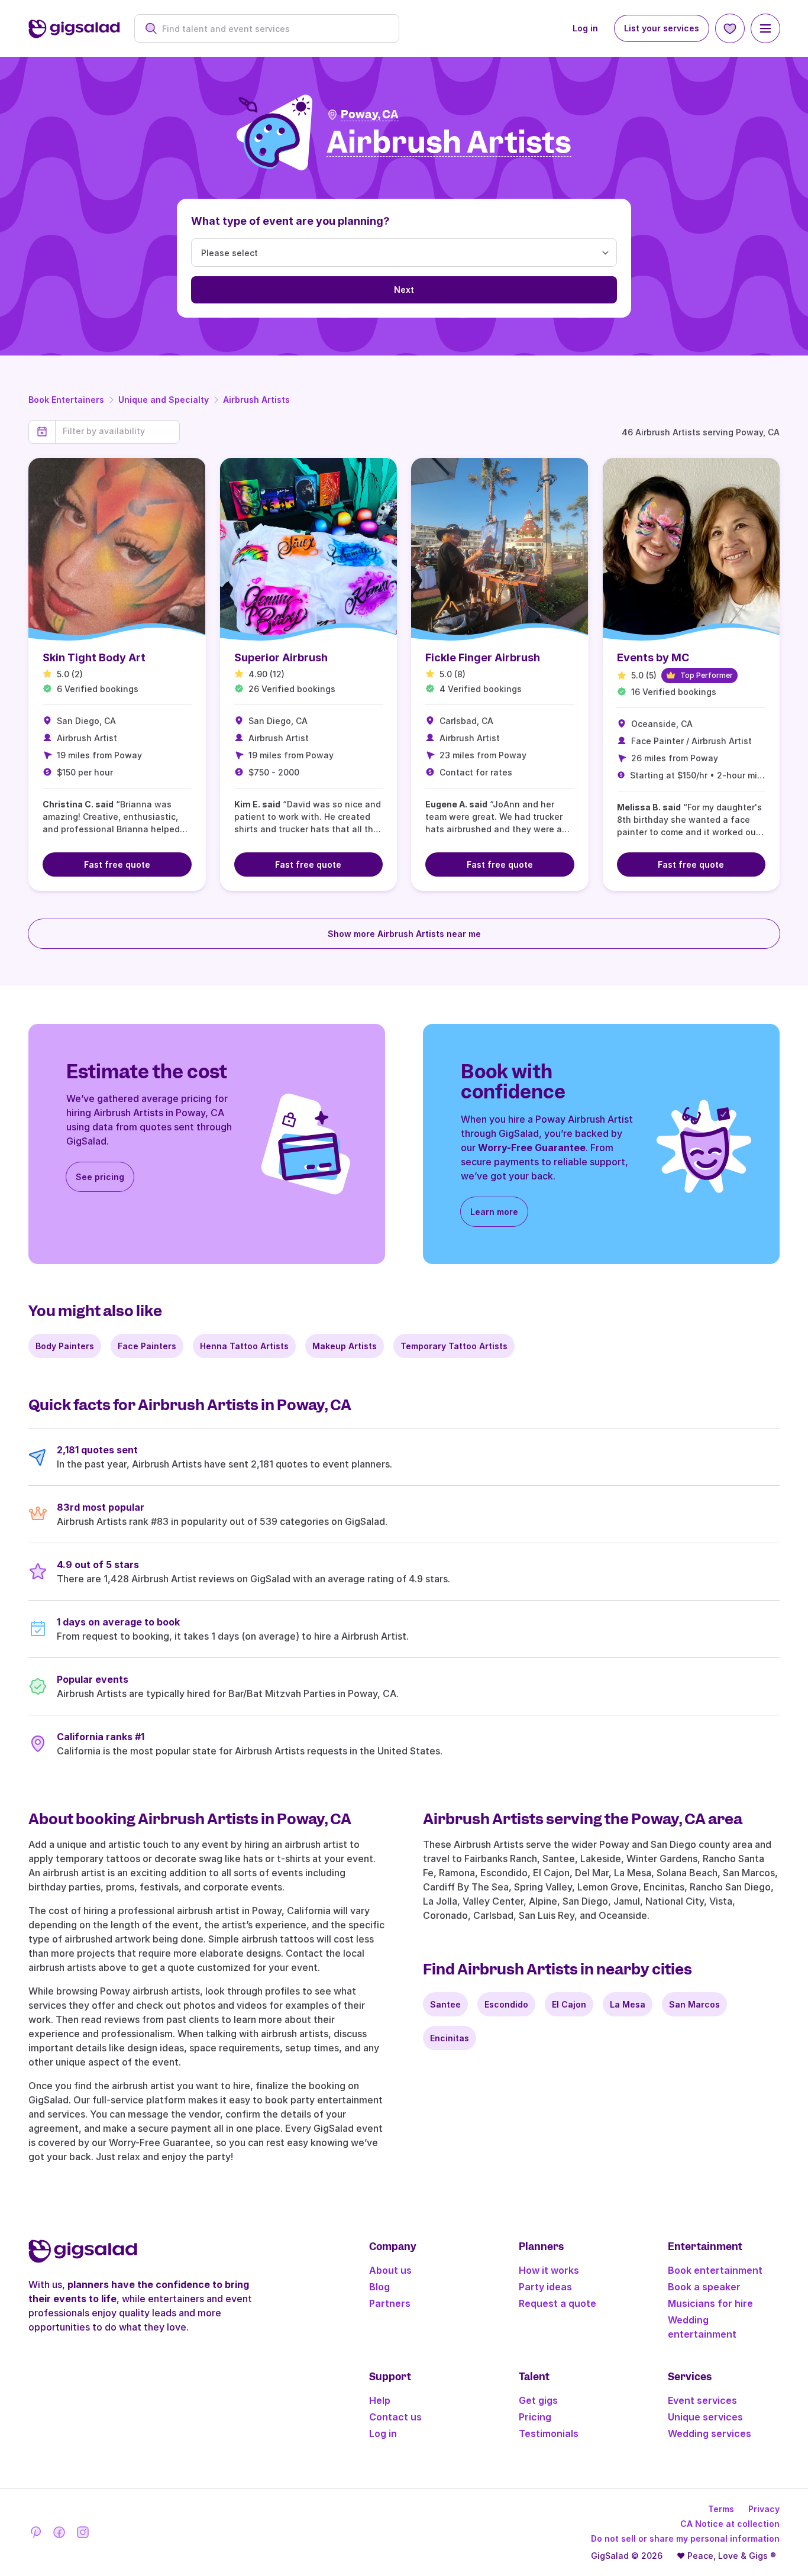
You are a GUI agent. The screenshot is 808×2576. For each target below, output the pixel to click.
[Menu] (765, 28)
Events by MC (653, 657)
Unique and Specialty (164, 400)
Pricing (535, 2417)
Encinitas (450, 2038)
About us (390, 2270)
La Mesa (628, 2004)
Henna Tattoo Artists (244, 1346)
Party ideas (545, 2287)
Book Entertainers (66, 400)
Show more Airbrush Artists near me (404, 934)
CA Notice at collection (730, 2524)
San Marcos (694, 2004)
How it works (549, 2270)
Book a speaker (704, 2287)
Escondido (506, 2004)
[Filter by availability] (117, 431)
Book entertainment (715, 2270)
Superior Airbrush (281, 657)
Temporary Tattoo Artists (454, 1346)
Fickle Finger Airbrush (483, 657)
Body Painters (65, 1346)
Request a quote (557, 2303)
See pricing (100, 1177)
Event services (702, 2400)
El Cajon (569, 2004)
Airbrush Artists (256, 400)
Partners (390, 2303)
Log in (585, 28)
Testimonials (549, 2433)
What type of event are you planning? (290, 221)
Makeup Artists (345, 1346)
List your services (662, 28)
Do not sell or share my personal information (685, 2538)
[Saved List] (730, 28)
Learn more (494, 1212)
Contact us (395, 2417)
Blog (379, 2287)
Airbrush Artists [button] (449, 143)
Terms (721, 2509)
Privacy (764, 2509)
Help (380, 2400)
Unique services (705, 2417)
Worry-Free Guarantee (532, 1148)
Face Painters (147, 1346)
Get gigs (538, 2400)
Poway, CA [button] (370, 114)
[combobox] (273, 29)
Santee (445, 2004)
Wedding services (710, 2433)
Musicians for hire (710, 2303)
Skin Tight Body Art (94, 657)
